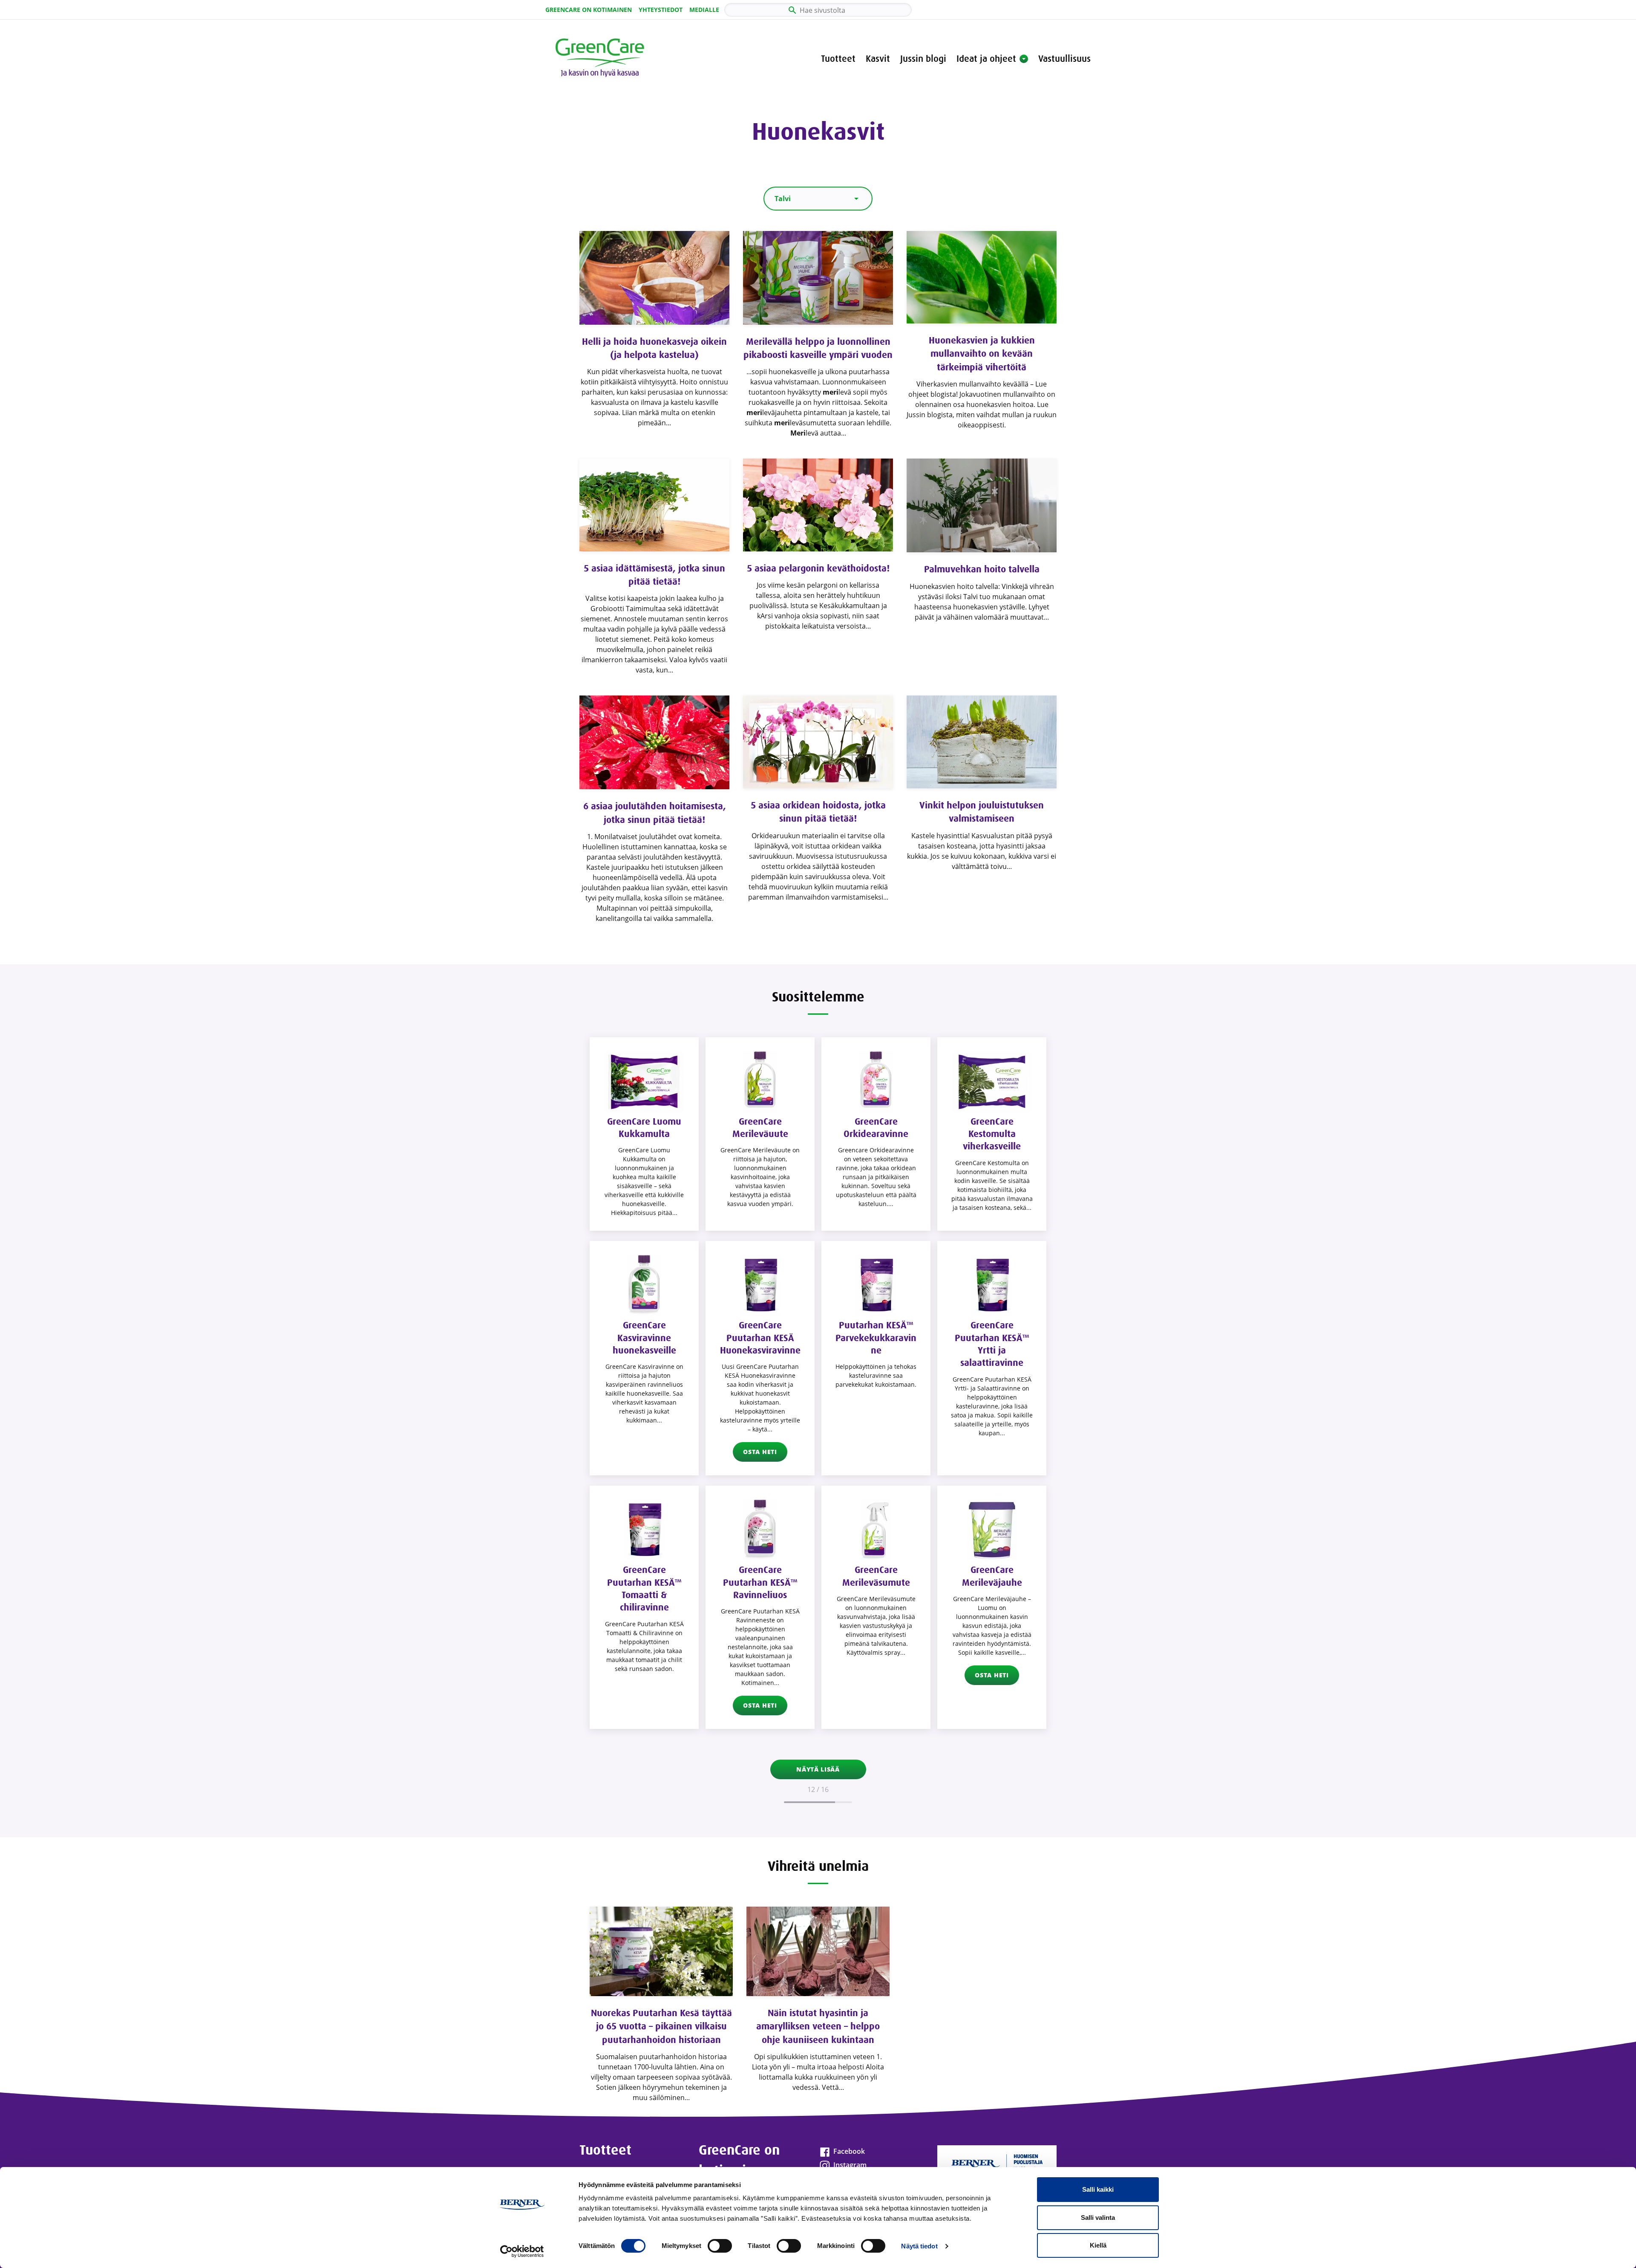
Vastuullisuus (1064, 59)
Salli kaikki (1098, 2189)
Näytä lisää (818, 1769)
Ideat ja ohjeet (986, 59)
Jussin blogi (923, 59)
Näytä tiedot (919, 2246)
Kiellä (1098, 2245)
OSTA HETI (760, 1452)
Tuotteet (838, 59)
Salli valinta (1098, 2218)
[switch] (720, 2246)
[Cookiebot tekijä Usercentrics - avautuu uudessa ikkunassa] (522, 2251)
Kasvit (878, 59)
